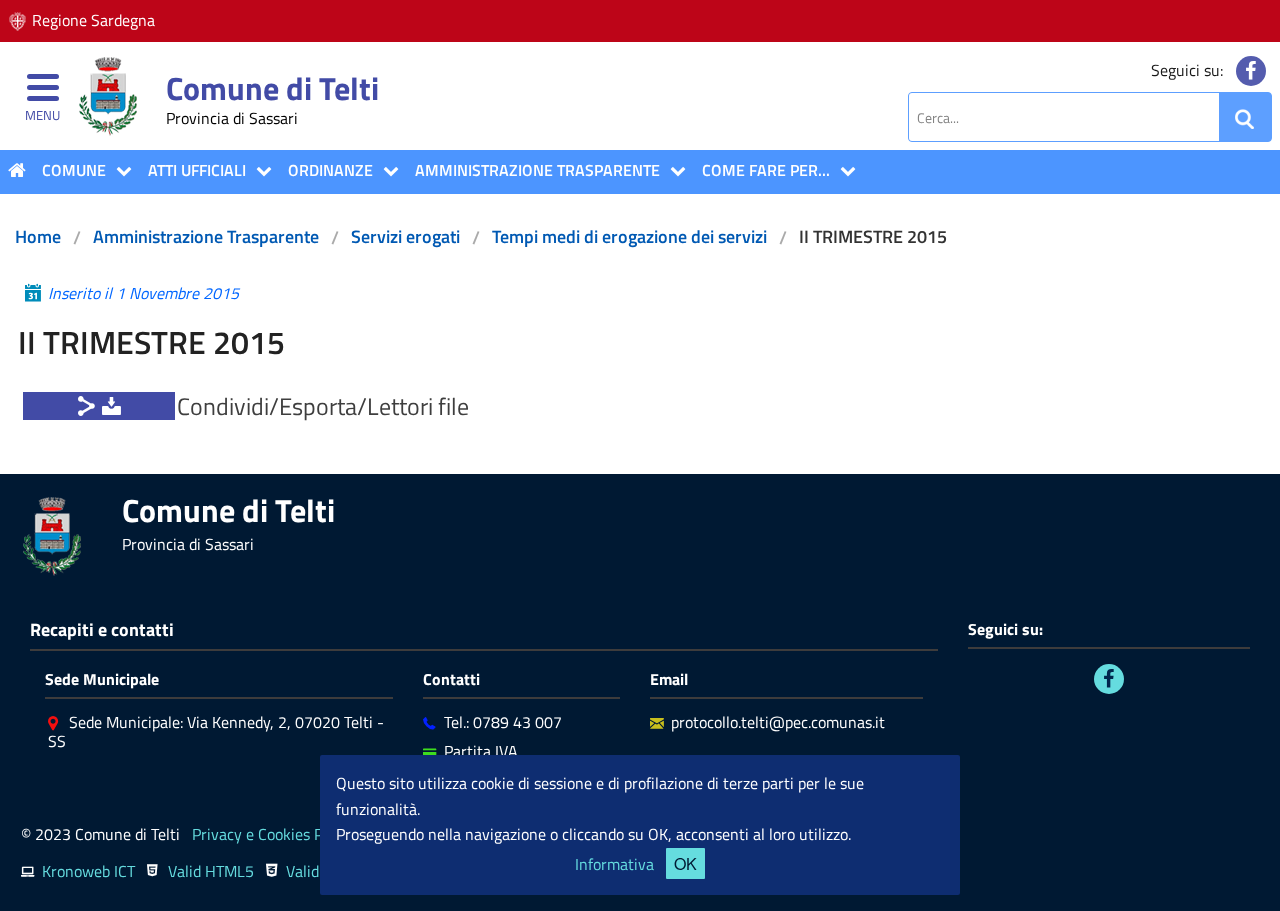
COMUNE (74, 170)
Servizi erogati (405, 236)
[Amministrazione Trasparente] (673, 171)
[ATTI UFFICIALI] (259, 171)
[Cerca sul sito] (1245, 117)
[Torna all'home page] (17, 170)
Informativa (614, 864)
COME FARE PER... (766, 170)
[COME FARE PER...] (843, 171)
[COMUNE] (119, 171)
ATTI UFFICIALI (197, 170)
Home (38, 236)
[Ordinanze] (386, 171)
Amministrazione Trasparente (537, 170)
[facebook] (1251, 71)
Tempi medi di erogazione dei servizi (629, 236)
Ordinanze (330, 170)
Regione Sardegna (93, 20)
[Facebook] (1109, 679)
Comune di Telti (272, 88)
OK (685, 863)
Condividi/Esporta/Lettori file (323, 406)
